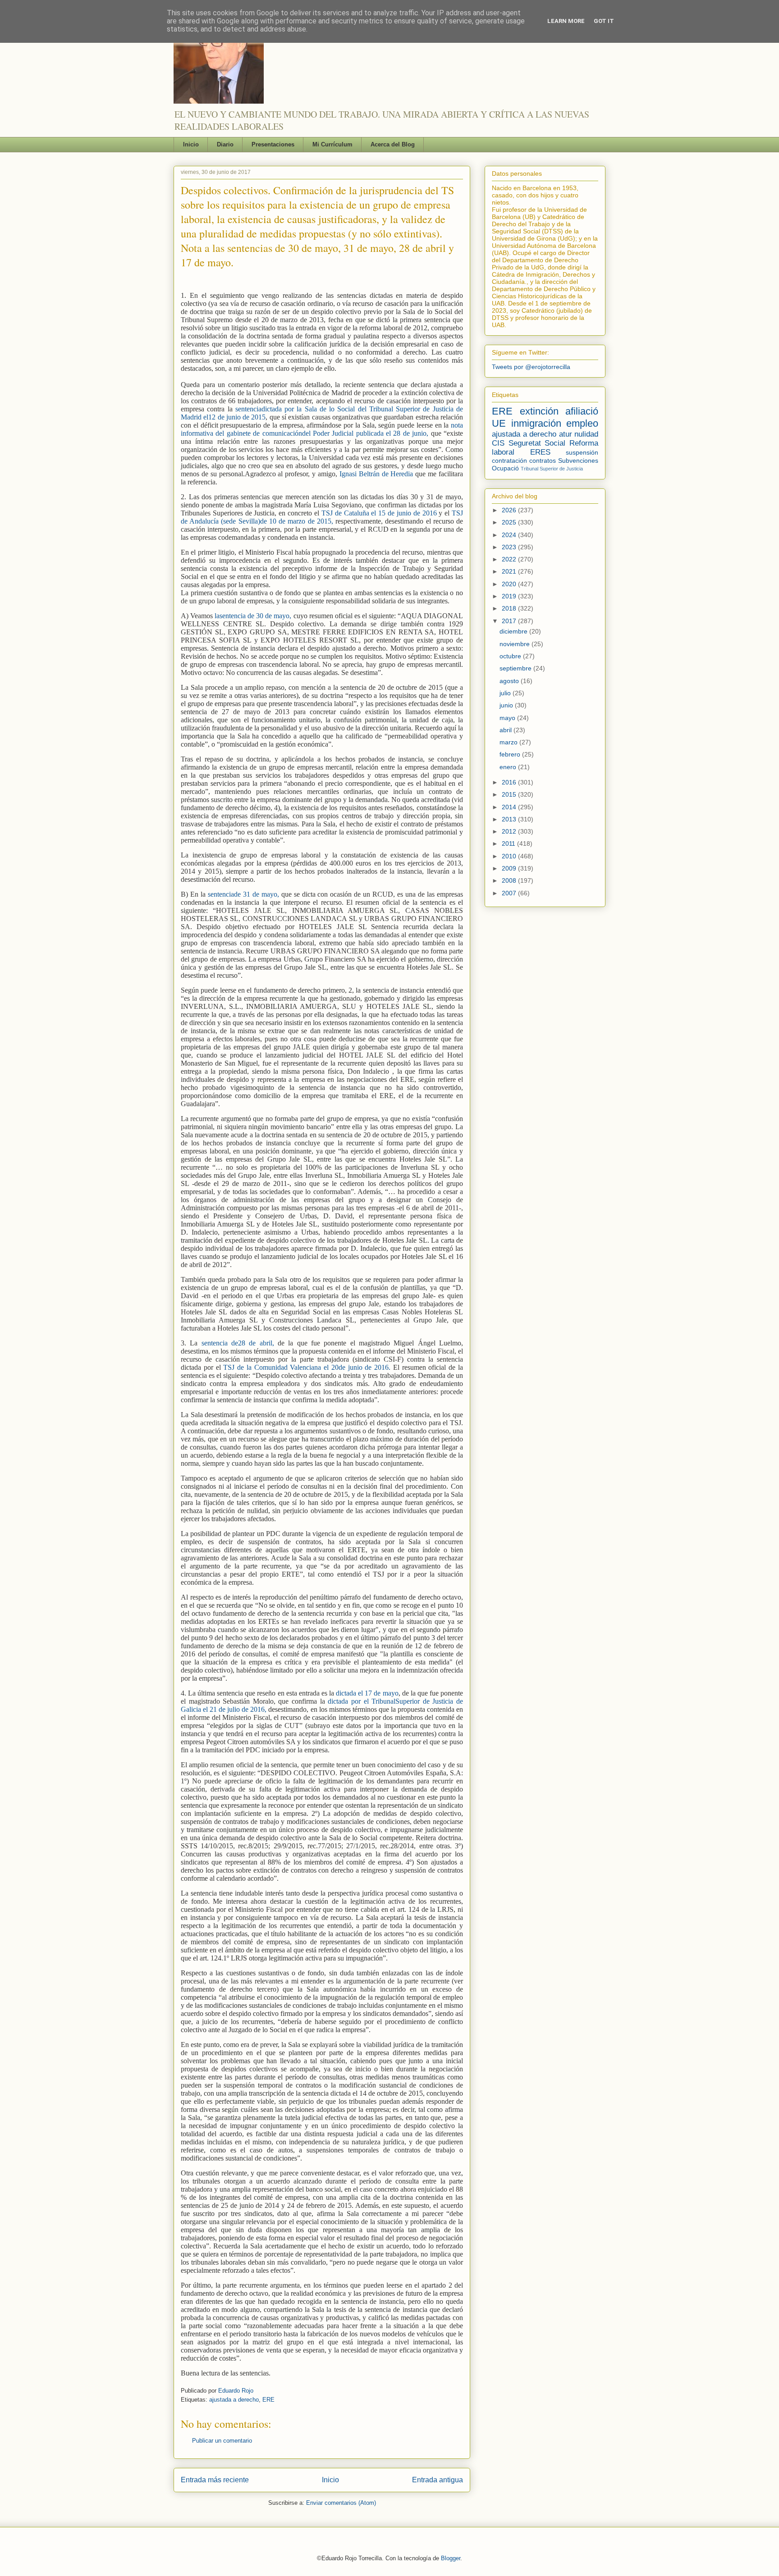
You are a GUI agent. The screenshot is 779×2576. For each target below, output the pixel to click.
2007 (510, 893)
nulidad (586, 434)
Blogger (451, 2558)
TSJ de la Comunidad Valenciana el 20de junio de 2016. (307, 1367)
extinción (539, 411)
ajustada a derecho (234, 2400)
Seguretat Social (537, 443)
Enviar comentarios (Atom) (341, 2503)
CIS (498, 443)
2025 (510, 522)
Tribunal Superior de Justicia (552, 469)
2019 (510, 596)
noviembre (516, 644)
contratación (509, 460)
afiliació (582, 411)
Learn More (566, 21)
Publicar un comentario (222, 2441)
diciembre (514, 631)
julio (506, 693)
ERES (540, 452)
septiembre (516, 668)
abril (506, 730)
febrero (511, 754)
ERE (268, 2400)
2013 (510, 819)
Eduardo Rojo (236, 2391)
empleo (582, 423)
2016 (510, 782)
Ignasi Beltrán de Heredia (376, 474)
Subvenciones (578, 460)
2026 (510, 510)
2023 (510, 547)
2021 (510, 571)
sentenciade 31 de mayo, (243, 894)
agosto (510, 681)
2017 (510, 621)
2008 (510, 880)
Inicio (191, 144)
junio (507, 705)
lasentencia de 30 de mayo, (254, 616)
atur (566, 434)
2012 (510, 831)
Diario (225, 144)
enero (509, 767)
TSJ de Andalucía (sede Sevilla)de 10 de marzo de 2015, (322, 517)
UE (499, 423)
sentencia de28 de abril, (238, 1343)
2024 (510, 535)
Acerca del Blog (393, 144)
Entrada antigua (438, 2480)
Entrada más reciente (215, 2480)
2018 (510, 608)
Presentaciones (273, 144)
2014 (510, 807)
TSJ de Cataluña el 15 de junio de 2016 (379, 513)
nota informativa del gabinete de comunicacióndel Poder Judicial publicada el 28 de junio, (322, 429)
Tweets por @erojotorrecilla (531, 367)
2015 (510, 794)
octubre (511, 656)
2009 (510, 868)
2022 (510, 559)
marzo (509, 742)
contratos (543, 460)
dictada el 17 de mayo (367, 1693)
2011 (509, 843)
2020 (510, 584)
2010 (510, 856)
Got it (604, 21)
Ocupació (505, 468)
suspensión (582, 452)
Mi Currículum (332, 144)
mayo (508, 718)
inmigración (536, 423)
